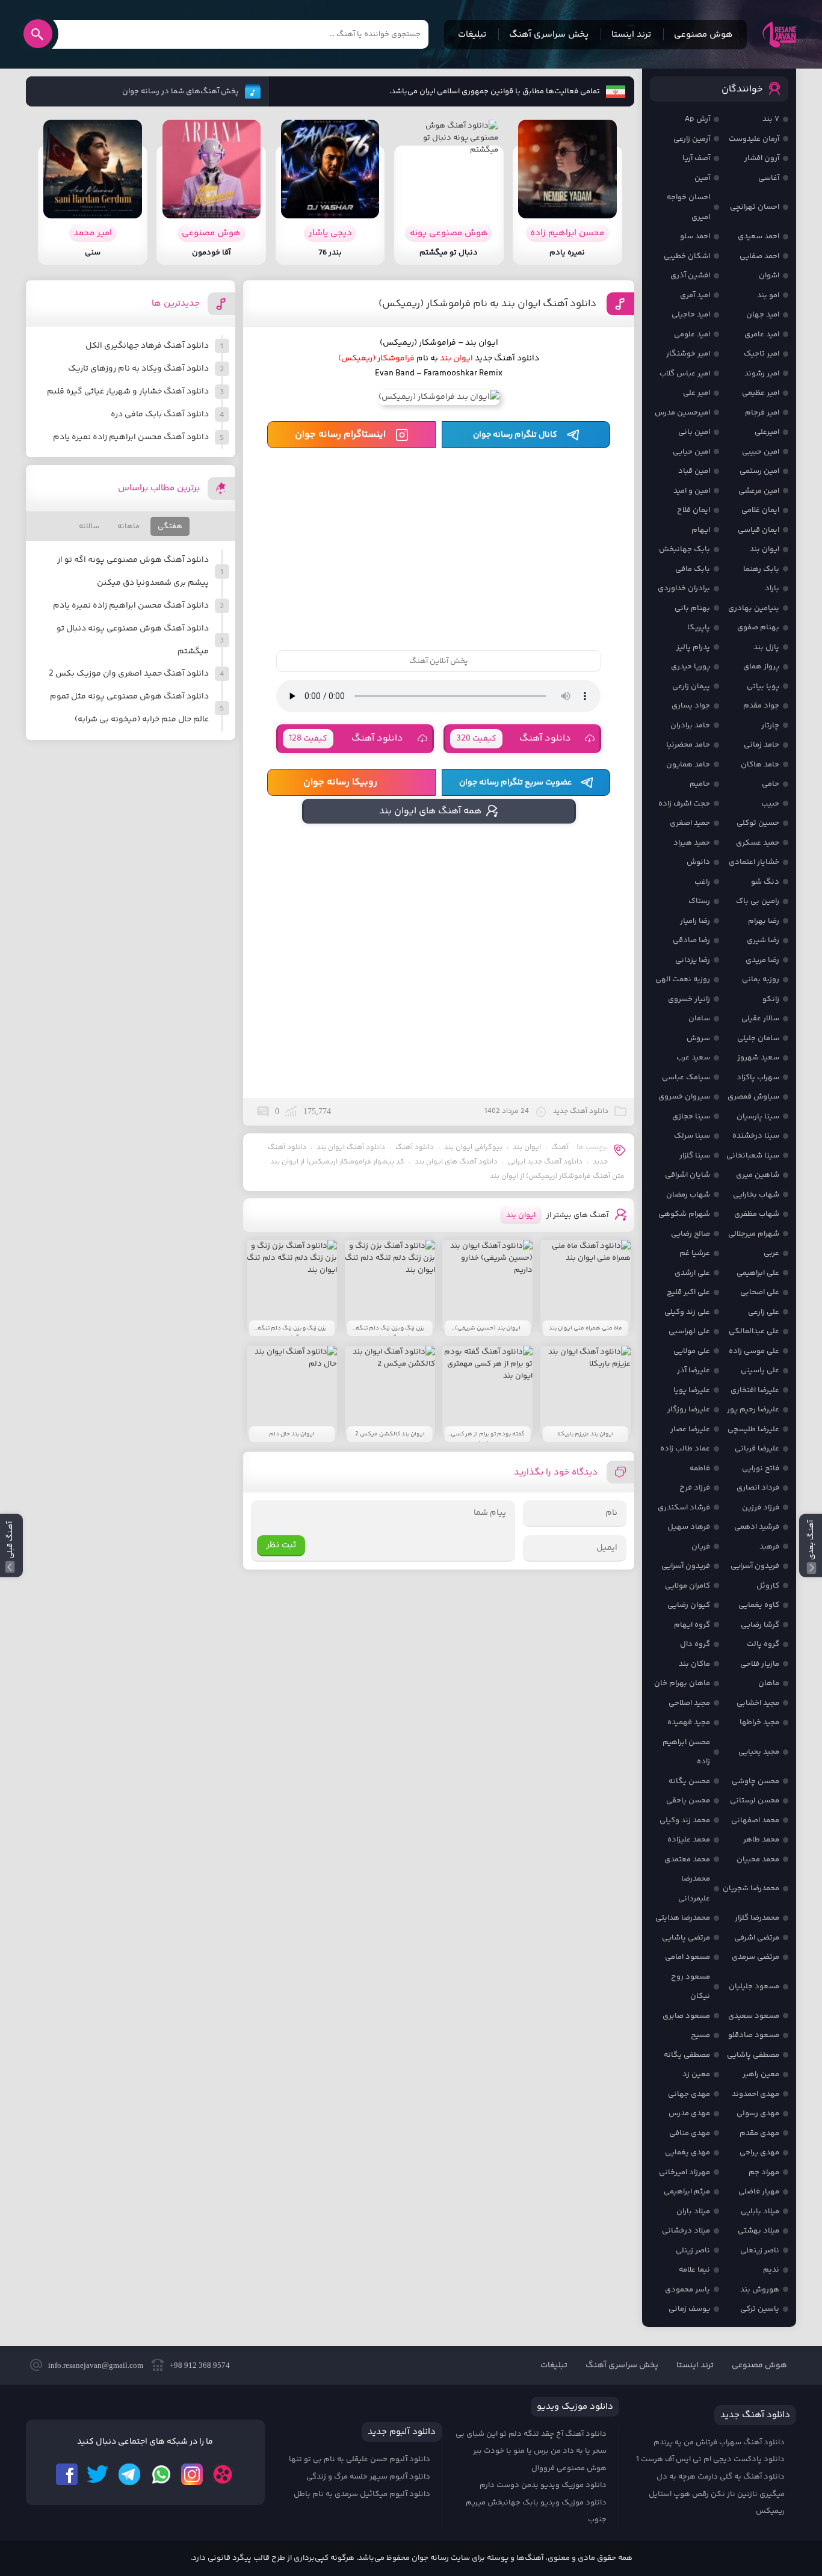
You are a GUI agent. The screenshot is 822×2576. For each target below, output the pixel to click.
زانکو (771, 999)
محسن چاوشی (756, 1781)
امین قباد (694, 471)
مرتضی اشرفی (757, 1938)
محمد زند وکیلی (685, 1820)
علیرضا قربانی (757, 1449)
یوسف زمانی (689, 2309)
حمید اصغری (690, 823)
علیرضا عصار (690, 1429)
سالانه (89, 526)
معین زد (696, 2074)
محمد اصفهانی (755, 1820)
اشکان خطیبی (687, 256)
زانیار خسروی (689, 999)
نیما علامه (694, 2270)
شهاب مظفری (757, 1214)
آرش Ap (697, 119)
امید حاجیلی (691, 315)
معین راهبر (761, 2074)
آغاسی (769, 178)
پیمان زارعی (691, 686)
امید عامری (762, 334)
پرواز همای (761, 667)
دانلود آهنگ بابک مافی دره (160, 414)
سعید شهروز (758, 1058)
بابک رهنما (761, 569)
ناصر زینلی (693, 2251)
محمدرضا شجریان (751, 1888)
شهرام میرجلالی (754, 1234)
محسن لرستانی (755, 1801)
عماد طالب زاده (685, 1449)
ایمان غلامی (760, 510)
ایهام (701, 530)
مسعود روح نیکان (691, 1987)
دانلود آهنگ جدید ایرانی (545, 1162)
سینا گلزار (695, 1156)
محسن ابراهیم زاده (686, 1752)
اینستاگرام (192, 2474)
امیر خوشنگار (688, 354)
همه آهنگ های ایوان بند (430, 811)
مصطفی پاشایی (753, 2055)
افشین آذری (690, 276)
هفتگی (170, 526)
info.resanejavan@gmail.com (96, 2365)
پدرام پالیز (693, 647)
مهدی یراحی (759, 2152)
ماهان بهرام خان (682, 1683)
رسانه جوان (779, 34)
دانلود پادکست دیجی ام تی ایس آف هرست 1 (710, 2459)
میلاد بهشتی (759, 2231)
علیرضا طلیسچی (753, 1429)
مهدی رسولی (758, 2113)
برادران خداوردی (684, 588)
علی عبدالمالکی (754, 1331)
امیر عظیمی (761, 393)
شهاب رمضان (688, 1195)
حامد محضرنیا (688, 745)
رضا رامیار (695, 921)
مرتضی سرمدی (756, 1957)
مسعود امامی (688, 1957)
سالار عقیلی (760, 1018)
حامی (771, 784)
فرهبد (769, 1547)
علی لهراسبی (689, 1331)
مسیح (700, 2035)
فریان (701, 1547)
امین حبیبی (761, 452)
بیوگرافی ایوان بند (473, 1148)
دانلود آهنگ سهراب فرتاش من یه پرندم (719, 2442)
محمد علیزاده (689, 1840)
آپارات (223, 2474)
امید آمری (695, 295)
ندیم (771, 2270)
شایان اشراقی (688, 1175)
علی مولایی (692, 1351)
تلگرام (129, 2474)
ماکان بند (694, 1664)
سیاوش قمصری (753, 1097)
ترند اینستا (631, 35)
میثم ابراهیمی (687, 2192)
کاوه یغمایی (759, 1605)
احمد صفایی (759, 256)
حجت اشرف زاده (684, 804)
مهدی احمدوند (756, 2094)
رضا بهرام (764, 921)
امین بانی (694, 432)
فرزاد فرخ (695, 1488)
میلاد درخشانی (686, 2231)
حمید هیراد (692, 843)
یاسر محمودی (688, 2290)
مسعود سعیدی (754, 2016)
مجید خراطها (759, 1722)
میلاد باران (693, 2211)
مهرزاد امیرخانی (684, 2172)
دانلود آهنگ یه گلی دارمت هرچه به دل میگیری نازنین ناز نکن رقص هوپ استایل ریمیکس (717, 2494)
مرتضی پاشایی (686, 1938)
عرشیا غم (695, 1253)
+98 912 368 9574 (200, 2365)
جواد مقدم (761, 706)
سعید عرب (693, 1058)
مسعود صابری (686, 2016)
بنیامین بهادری (754, 608)
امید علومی (692, 334)
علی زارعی (764, 1312)
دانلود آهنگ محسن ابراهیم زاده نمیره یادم (131, 437)
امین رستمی (759, 471)
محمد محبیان (758, 1860)
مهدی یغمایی (688, 2152)
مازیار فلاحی (760, 1664)
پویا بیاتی (763, 686)
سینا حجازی (691, 1117)
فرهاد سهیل (689, 1527)
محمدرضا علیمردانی (694, 1889)
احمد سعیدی (759, 236)
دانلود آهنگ (514, 738)
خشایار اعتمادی (754, 862)
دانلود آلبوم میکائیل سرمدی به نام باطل (362, 2494)
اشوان (769, 276)
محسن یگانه (689, 1781)
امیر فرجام (762, 413)
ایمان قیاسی (759, 530)
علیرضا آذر (694, 1370)
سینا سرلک (692, 1136)
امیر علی (697, 393)
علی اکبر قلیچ (688, 1292)
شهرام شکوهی (684, 1214)
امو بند (768, 295)
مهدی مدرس (689, 2113)
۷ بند (771, 119)
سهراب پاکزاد (758, 1077)
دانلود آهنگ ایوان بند (351, 1148)
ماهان (769, 1683)
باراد (772, 588)
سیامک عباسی (686, 1077)
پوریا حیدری (691, 667)
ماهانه (128, 526)
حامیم (700, 784)
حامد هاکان (760, 765)
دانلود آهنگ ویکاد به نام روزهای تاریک (138, 369)
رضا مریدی (762, 960)
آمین (702, 178)
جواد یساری (691, 706)
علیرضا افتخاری (755, 1390)
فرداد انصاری (758, 1488)
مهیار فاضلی (759, 2192)
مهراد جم (764, 2172)
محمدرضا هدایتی (683, 1918)
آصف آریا (696, 158)
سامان (699, 1018)
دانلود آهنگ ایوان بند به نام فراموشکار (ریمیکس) (487, 304)
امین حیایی (691, 452)
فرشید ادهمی (757, 1527)
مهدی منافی (690, 2133)
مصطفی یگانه (687, 2055)
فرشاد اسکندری (684, 1508)
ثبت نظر (281, 1545)
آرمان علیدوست (754, 139)
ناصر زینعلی (760, 2251)
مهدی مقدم (759, 2133)
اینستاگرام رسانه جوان (340, 435)
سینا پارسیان (758, 1117)
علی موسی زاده (754, 1351)
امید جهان (763, 315)
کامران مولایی (688, 1586)
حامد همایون (688, 765)
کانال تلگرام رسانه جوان (515, 435)
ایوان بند (527, 1148)
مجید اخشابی (758, 1703)
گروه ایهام (692, 1625)
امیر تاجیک (762, 354)
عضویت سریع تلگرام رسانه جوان (515, 783)
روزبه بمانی (761, 979)
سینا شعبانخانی (753, 1156)
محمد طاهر (761, 1840)
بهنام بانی (692, 608)
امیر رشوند (762, 374)
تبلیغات (472, 35)
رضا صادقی (691, 940)
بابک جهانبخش (684, 549)
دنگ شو (765, 882)
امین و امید (692, 491)
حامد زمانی (762, 745)
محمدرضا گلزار (757, 1918)
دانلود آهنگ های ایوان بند (456, 1162)
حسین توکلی (758, 823)
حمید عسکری (758, 843)
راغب (702, 882)
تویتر (98, 2474)
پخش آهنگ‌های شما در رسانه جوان (181, 91)
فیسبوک (67, 2474)
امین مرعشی (759, 491)
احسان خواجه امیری (688, 207)
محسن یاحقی (688, 1801)
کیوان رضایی (689, 1605)
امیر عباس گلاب (685, 374)
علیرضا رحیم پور (753, 1410)
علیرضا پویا (692, 1390)
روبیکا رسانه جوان (340, 782)
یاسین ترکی (760, 2309)
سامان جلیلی (758, 1038)
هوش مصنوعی (703, 35)
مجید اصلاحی (689, 1703)
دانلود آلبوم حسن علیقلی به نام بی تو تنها (360, 2459)
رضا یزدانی (693, 960)
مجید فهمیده (689, 1722)
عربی (771, 1253)
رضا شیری (763, 940)
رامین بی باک (758, 901)
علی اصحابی (760, 1292)
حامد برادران (690, 726)
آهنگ (560, 1148)
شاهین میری (758, 1175)
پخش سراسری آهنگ (549, 35)
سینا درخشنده (756, 1136)
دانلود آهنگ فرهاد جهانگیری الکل (147, 346)
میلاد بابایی (760, 2211)
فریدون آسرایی (755, 1566)
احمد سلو (695, 236)
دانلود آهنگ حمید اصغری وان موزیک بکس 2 (129, 674)
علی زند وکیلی (687, 1312)
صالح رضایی (691, 1234)
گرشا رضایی (760, 1625)
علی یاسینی (760, 1370)
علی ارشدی (692, 1273)
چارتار (770, 726)
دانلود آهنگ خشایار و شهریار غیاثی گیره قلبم (128, 392)
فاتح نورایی (761, 1468)
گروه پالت (763, 1644)
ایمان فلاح (694, 510)
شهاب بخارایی (756, 1195)
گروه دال (695, 1644)
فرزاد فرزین (761, 1508)
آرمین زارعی (692, 139)
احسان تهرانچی (755, 207)
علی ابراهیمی (758, 1273)
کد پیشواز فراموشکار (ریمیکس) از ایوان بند (337, 1162)
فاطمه (700, 1468)
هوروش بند (760, 2290)
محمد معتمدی (687, 1860)
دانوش (698, 862)
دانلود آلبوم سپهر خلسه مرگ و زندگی (368, 2477)
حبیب (770, 804)
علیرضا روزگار (689, 1410)
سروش (698, 1038)
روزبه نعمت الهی (683, 979)
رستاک (699, 901)
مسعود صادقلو (754, 2035)
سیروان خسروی (684, 1097)
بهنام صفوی (758, 627)
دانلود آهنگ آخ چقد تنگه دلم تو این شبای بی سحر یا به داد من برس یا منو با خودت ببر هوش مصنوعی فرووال (531, 2451)
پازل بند (766, 647)
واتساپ (161, 2474)
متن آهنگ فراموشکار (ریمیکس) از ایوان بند (557, 1176)
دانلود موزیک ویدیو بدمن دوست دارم (543, 2485)
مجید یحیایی (759, 1752)
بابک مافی (693, 569)
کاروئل (768, 1586)
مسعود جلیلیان (754, 1986)
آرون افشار (762, 158)
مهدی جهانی (689, 2094)
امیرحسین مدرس (682, 413)
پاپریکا (699, 627)
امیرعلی (767, 432)
